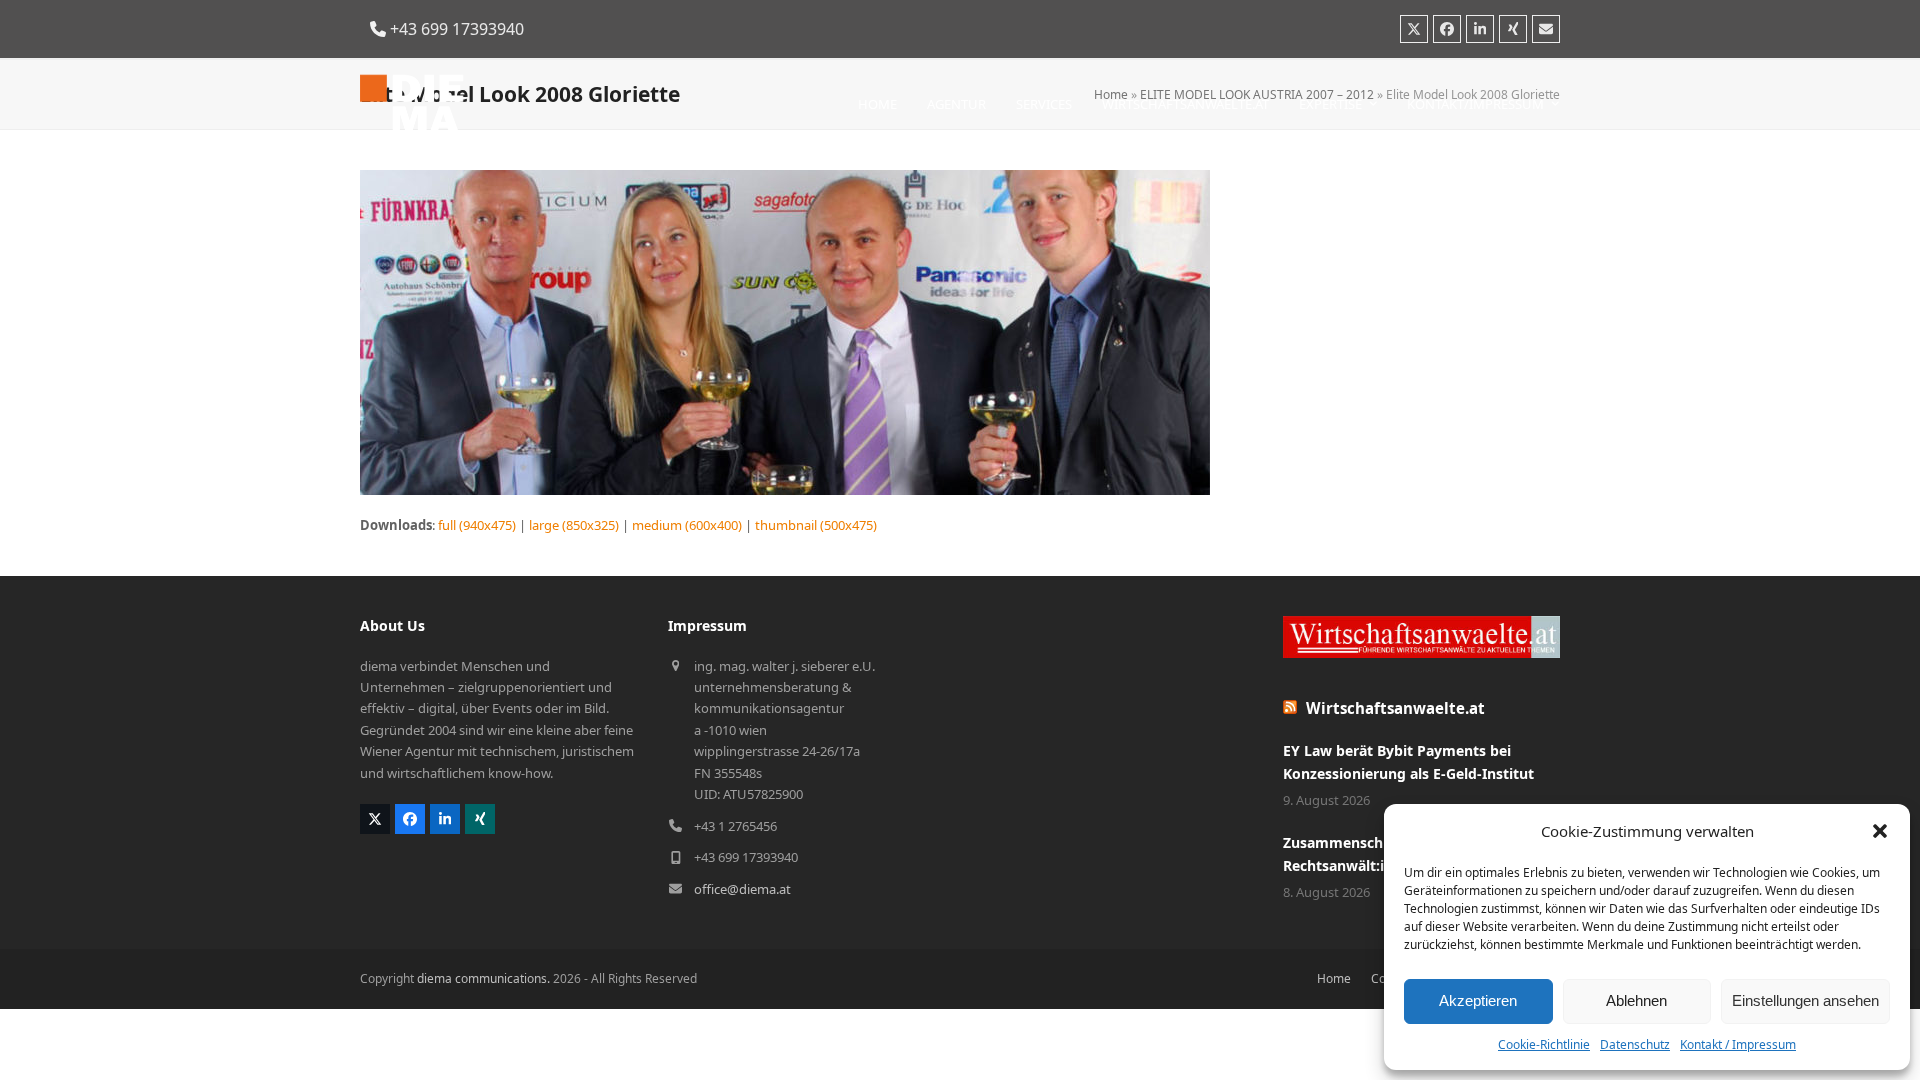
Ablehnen (1636, 1000)
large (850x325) (574, 525)
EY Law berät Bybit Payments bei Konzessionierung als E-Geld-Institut (1408, 762)
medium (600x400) (687, 525)
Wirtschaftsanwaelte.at (1395, 708)
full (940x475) (477, 525)
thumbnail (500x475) (816, 525)
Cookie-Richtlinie (1544, 1044)
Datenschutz (1635, 1044)
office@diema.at (742, 889)
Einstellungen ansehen (1805, 1000)
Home (1334, 978)
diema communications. (483, 978)
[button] (1880, 831)
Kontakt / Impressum (1738, 1044)
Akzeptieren (1478, 1000)
